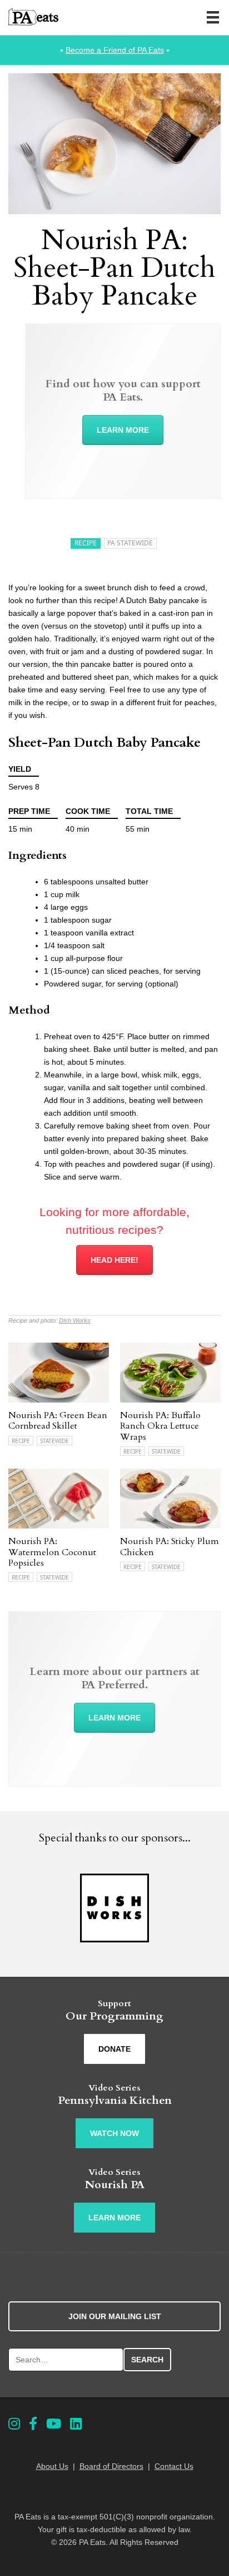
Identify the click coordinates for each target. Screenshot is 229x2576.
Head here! (114, 1260)
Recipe (86, 543)
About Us (52, 2466)
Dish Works (75, 1320)
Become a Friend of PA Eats (115, 50)
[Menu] (213, 17)
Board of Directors (111, 2466)
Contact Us (174, 2466)
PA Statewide (130, 543)
